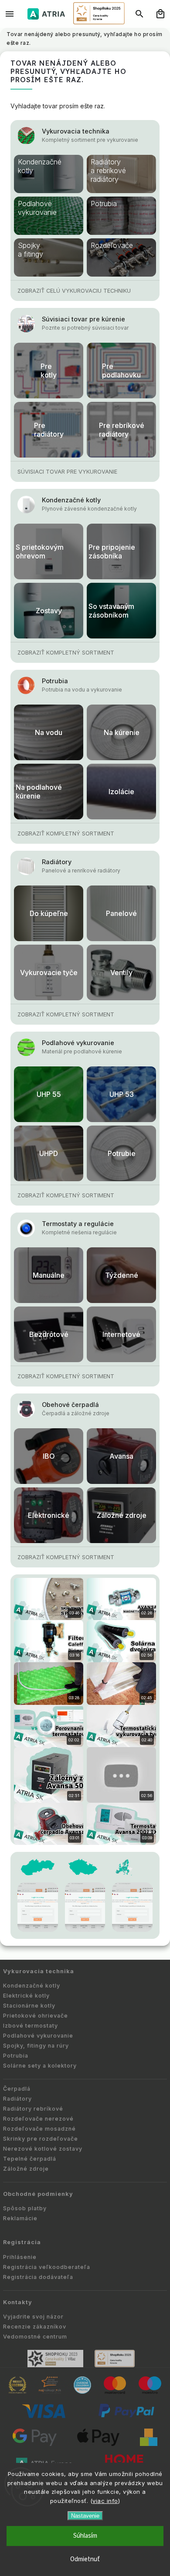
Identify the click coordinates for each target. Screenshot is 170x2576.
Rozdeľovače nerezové (38, 2119)
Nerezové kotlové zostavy (43, 2149)
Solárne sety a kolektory (40, 2066)
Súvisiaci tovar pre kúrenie (83, 319)
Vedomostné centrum (35, 2337)
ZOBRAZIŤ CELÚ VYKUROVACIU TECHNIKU (74, 291)
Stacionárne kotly (29, 2006)
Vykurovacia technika (76, 131)
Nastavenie (85, 2516)
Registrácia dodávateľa (38, 2277)
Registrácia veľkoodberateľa (47, 2267)
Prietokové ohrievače (36, 2016)
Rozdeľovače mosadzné (39, 2129)
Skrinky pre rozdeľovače (41, 2139)
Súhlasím (85, 2536)
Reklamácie (20, 2218)
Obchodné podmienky (38, 2194)
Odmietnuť (85, 2559)
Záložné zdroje (26, 2169)
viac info (105, 2501)
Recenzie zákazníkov (35, 2327)
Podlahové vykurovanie (78, 1043)
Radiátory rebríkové (33, 2109)
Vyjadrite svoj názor (33, 2317)
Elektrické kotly (26, 1996)
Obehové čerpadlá (70, 1405)
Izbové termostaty (31, 2026)
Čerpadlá (17, 2089)
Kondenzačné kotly (71, 500)
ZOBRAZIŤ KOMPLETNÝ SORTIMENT (66, 653)
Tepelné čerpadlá (30, 2159)
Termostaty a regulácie (78, 1224)
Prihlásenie (20, 2257)
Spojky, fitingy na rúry (36, 2046)
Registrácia (22, 2242)
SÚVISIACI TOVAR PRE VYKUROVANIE (67, 472)
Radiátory (57, 862)
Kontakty (18, 2302)
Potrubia (55, 681)
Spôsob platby (25, 2208)
